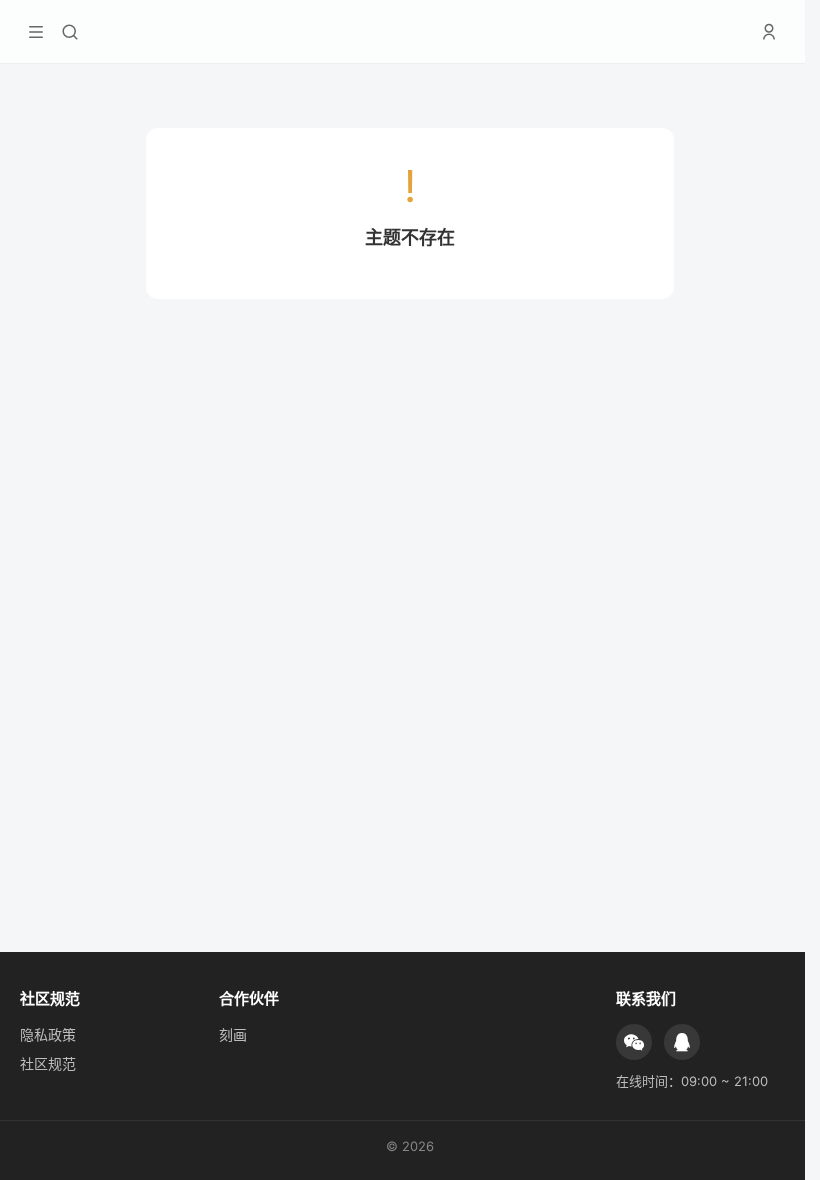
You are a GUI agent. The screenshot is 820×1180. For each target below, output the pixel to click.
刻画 (233, 1034)
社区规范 (48, 1063)
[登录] (769, 32)
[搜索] (70, 32)
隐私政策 (48, 1034)
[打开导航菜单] (36, 32)
